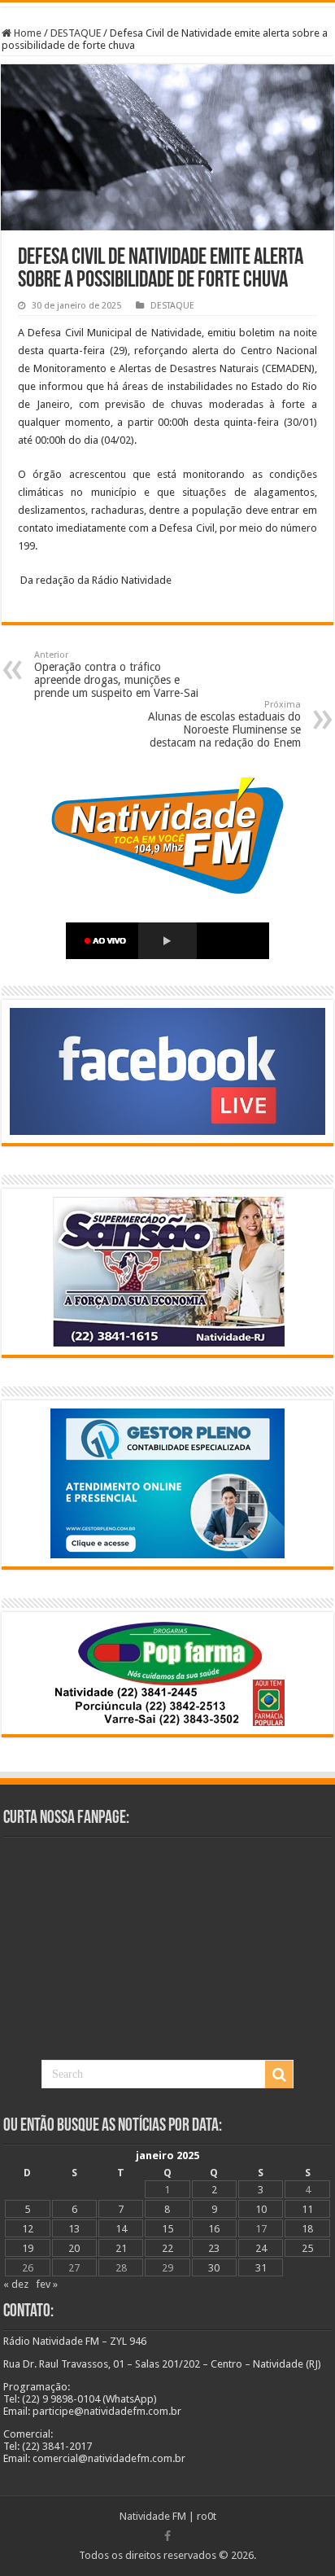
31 (261, 2268)
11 (307, 2209)
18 (307, 2229)
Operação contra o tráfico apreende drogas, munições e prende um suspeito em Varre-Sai (116, 675)
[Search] (279, 2074)
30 (214, 2268)
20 (74, 2248)
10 (261, 2209)
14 (121, 2229)
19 (28, 2248)
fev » (47, 2284)
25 (307, 2248)
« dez (16, 2284)
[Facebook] (167, 2536)
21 (121, 2248)
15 (167, 2229)
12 (28, 2229)
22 (167, 2248)
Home (26, 33)
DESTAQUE (76, 33)
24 (261, 2248)
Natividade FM (153, 2516)
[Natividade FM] (167, 4)
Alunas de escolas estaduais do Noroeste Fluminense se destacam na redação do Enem (224, 724)
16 (214, 2229)
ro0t (207, 2516)
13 (74, 2229)
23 (214, 2248)
